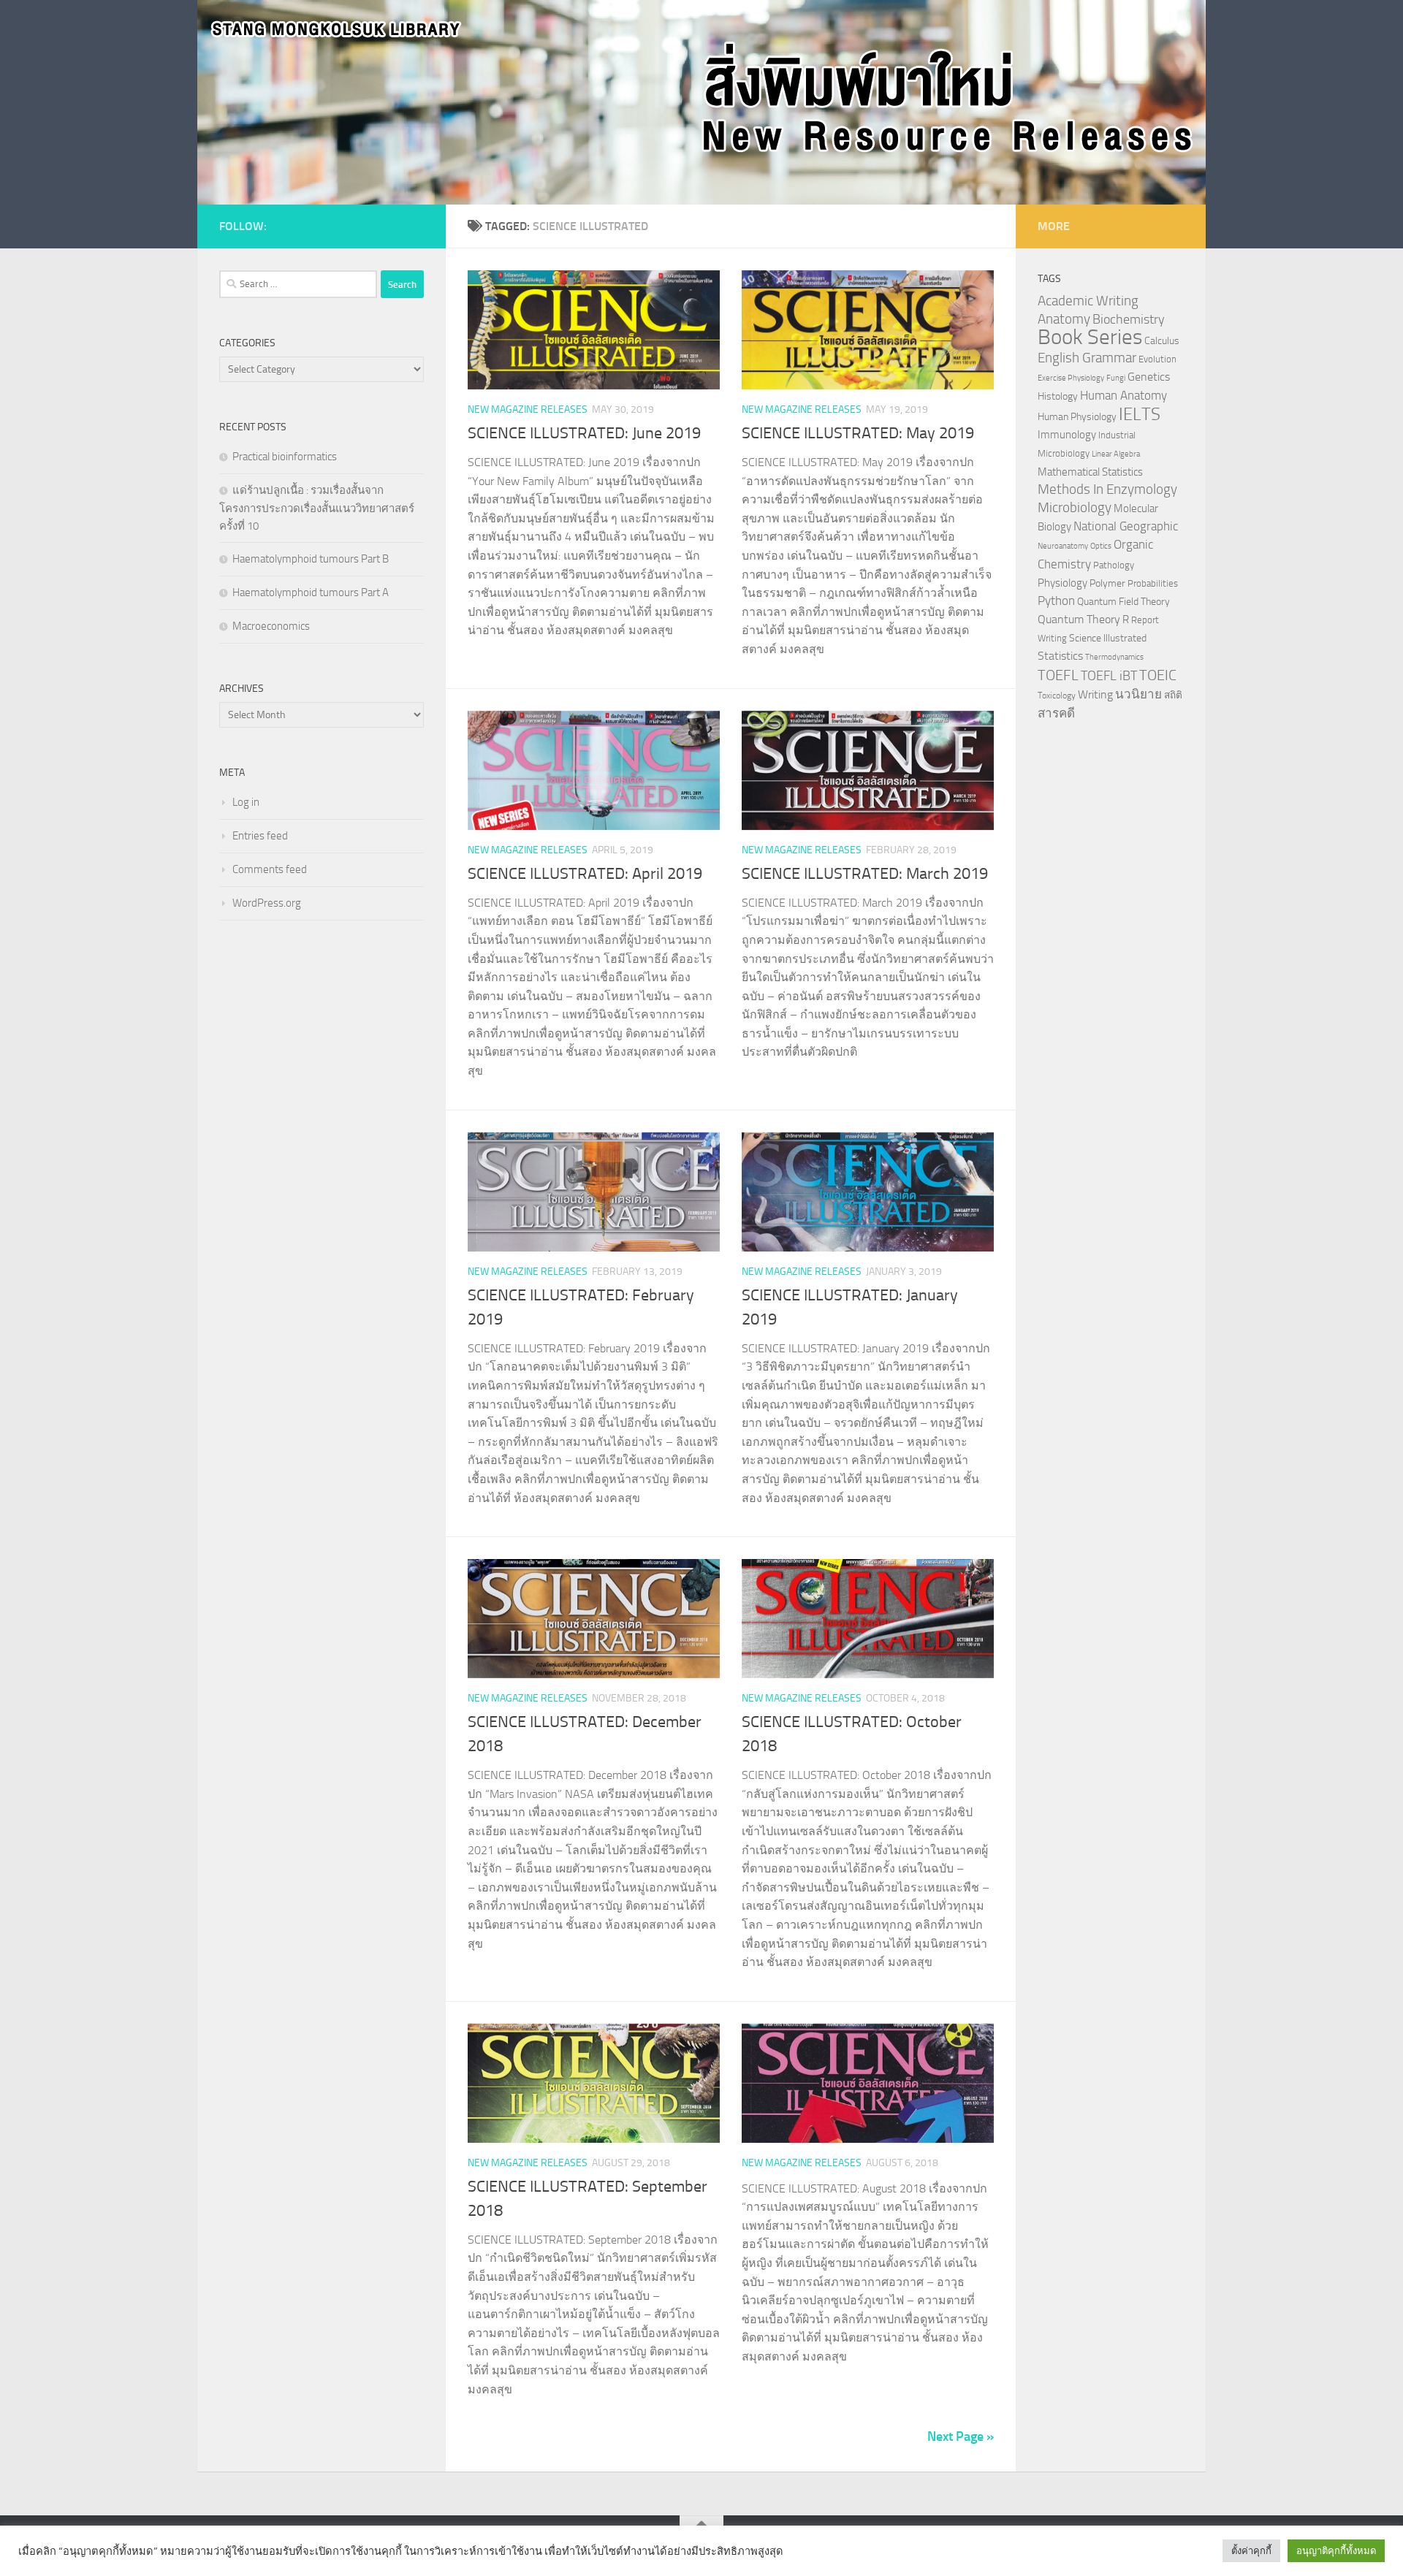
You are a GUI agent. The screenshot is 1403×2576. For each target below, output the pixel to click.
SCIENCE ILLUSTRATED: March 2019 (865, 874)
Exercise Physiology (1071, 378)
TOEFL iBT (1109, 676)
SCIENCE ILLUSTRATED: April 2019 (585, 874)
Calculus (1162, 340)
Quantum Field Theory (1123, 602)
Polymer (1107, 583)
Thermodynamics (1114, 657)
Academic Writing (1088, 301)
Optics (1101, 546)
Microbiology (1075, 507)
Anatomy (1064, 319)
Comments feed (270, 869)
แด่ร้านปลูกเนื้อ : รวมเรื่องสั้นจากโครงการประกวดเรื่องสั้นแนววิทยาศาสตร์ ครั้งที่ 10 (317, 508)
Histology (1058, 396)
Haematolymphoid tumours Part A (311, 592)
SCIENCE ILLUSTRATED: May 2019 (858, 433)
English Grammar (1087, 358)
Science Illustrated (1108, 638)
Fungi (1116, 378)
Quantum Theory (1079, 619)
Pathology (1114, 565)
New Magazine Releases (528, 409)
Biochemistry (1129, 320)
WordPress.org (267, 903)
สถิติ (1173, 695)
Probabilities (1153, 583)
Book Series (1090, 337)
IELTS (1140, 414)
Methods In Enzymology (1107, 489)
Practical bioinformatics (285, 457)
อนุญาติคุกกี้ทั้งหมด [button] (1336, 2551)
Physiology (1062, 583)
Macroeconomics (271, 626)
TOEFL (1058, 675)
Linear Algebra (1116, 454)
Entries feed (260, 836)
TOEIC (1158, 675)
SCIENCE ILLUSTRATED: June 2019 (584, 433)
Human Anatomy (1123, 396)
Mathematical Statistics (1090, 472)
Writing (1095, 694)
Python (1056, 601)
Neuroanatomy (1063, 546)
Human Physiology (1077, 417)
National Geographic (1126, 526)
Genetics (1149, 377)
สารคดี (1056, 713)
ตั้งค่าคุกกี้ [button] (1251, 2551)
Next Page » (961, 2436)
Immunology (1067, 435)
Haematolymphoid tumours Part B (311, 559)
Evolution (1157, 359)
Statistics (1060, 656)
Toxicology (1057, 696)
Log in (246, 802)
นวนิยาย (1138, 694)
